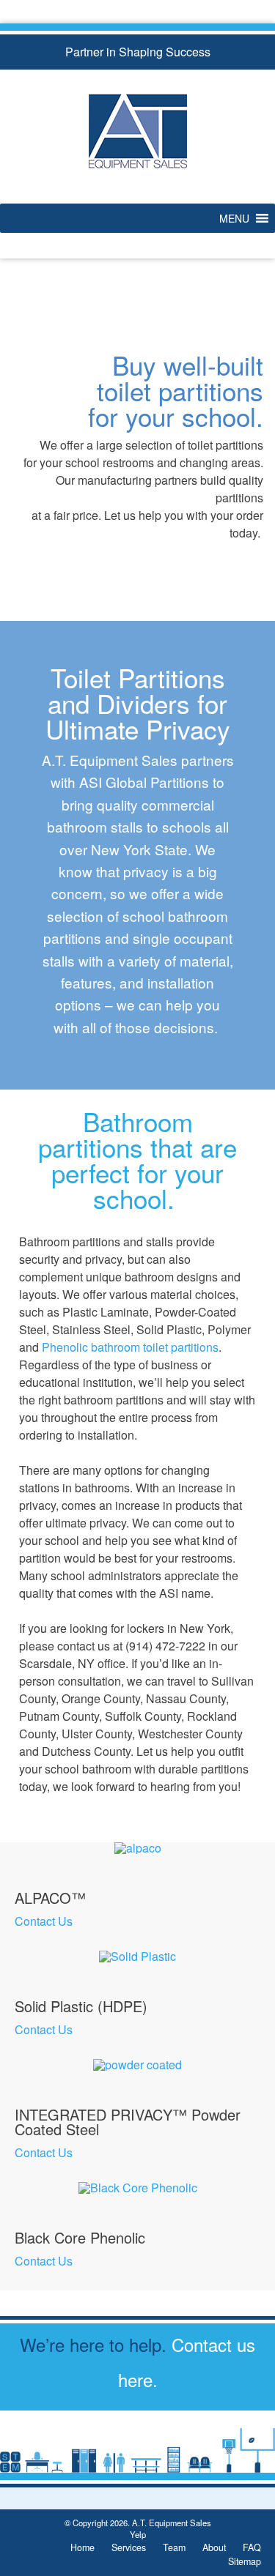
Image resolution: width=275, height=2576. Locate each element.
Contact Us (44, 1921)
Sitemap (245, 2561)
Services (129, 2547)
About (214, 2547)
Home (82, 2547)
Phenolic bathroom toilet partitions (130, 1347)
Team (174, 2547)
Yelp (138, 2534)
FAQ (252, 2547)
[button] (234, 218)
